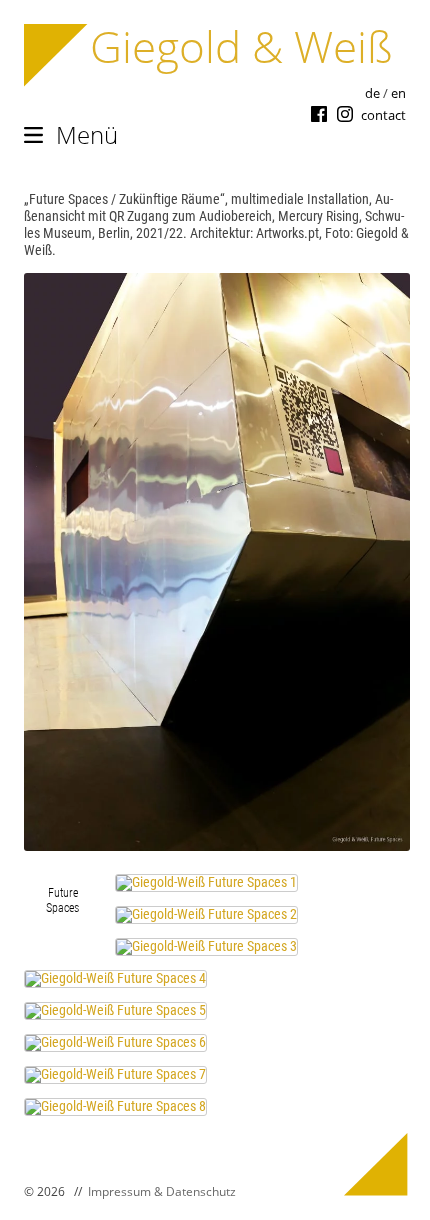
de (372, 93)
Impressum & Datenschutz (162, 1191)
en (398, 93)
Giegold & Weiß (241, 46)
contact (383, 115)
